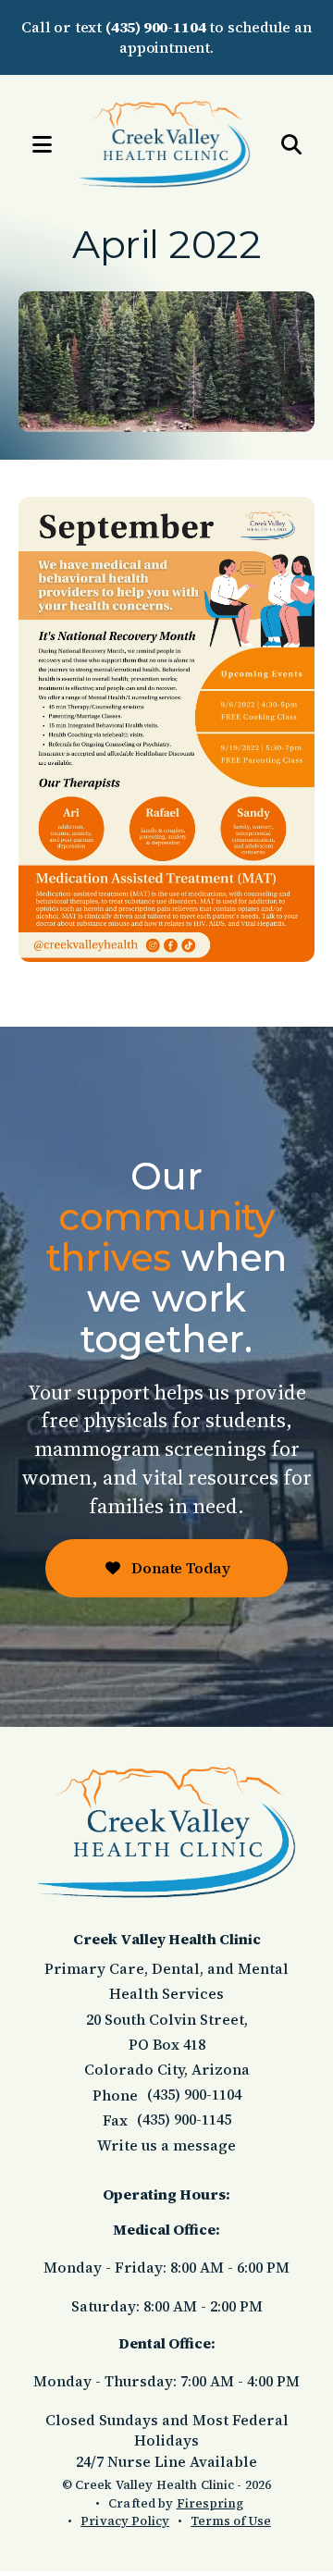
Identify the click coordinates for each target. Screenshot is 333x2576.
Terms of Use (231, 2521)
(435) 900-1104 (155, 27)
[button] (32, 145)
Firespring (210, 2503)
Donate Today (179, 1568)
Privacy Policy (125, 2521)
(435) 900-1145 (184, 2119)
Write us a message (166, 2145)
